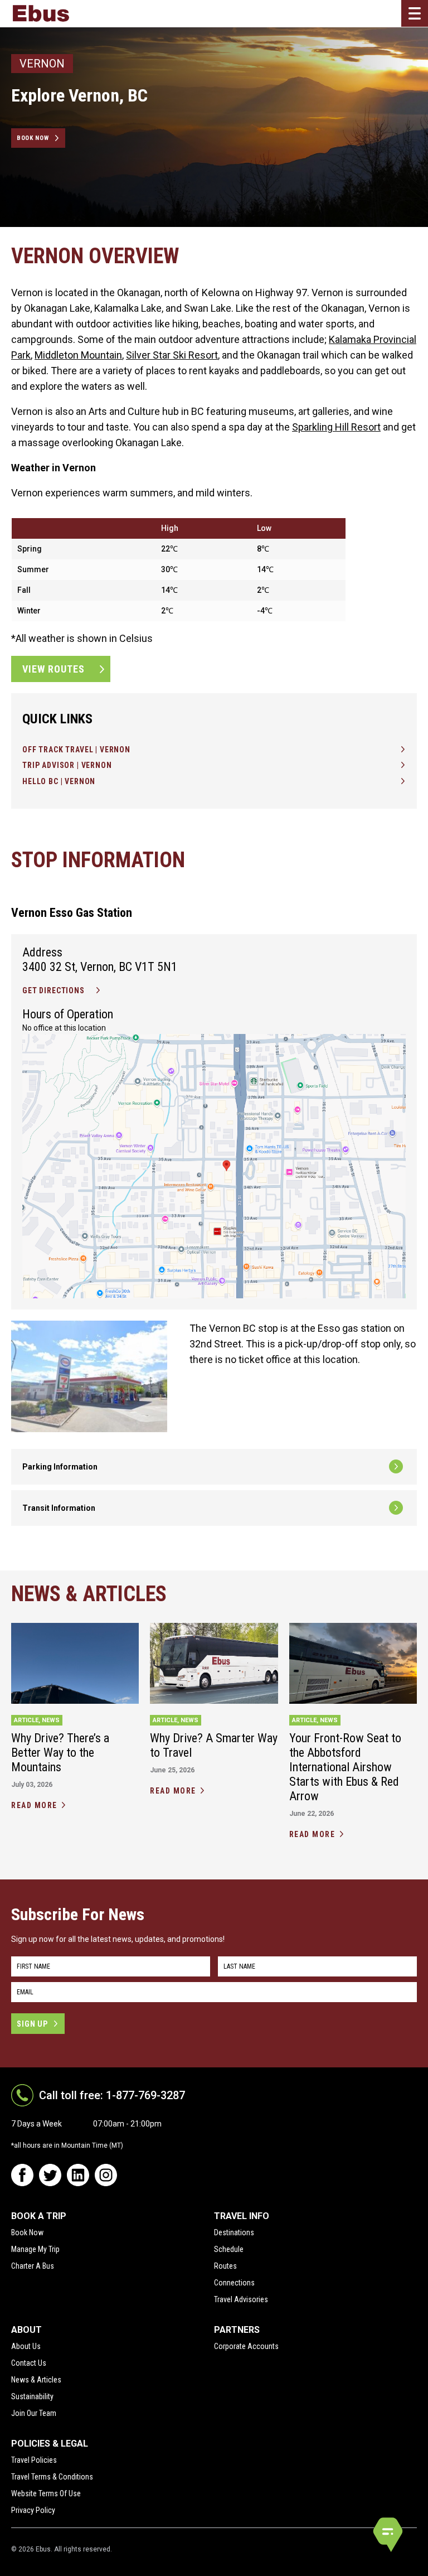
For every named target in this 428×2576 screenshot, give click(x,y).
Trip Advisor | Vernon (67, 765)
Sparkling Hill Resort (336, 427)
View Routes (53, 669)
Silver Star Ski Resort (172, 355)
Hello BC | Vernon (59, 781)
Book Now (33, 138)
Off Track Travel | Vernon (76, 750)
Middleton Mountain (78, 355)
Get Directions (53, 990)
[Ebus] (41, 13)
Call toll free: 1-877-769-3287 (112, 2095)
